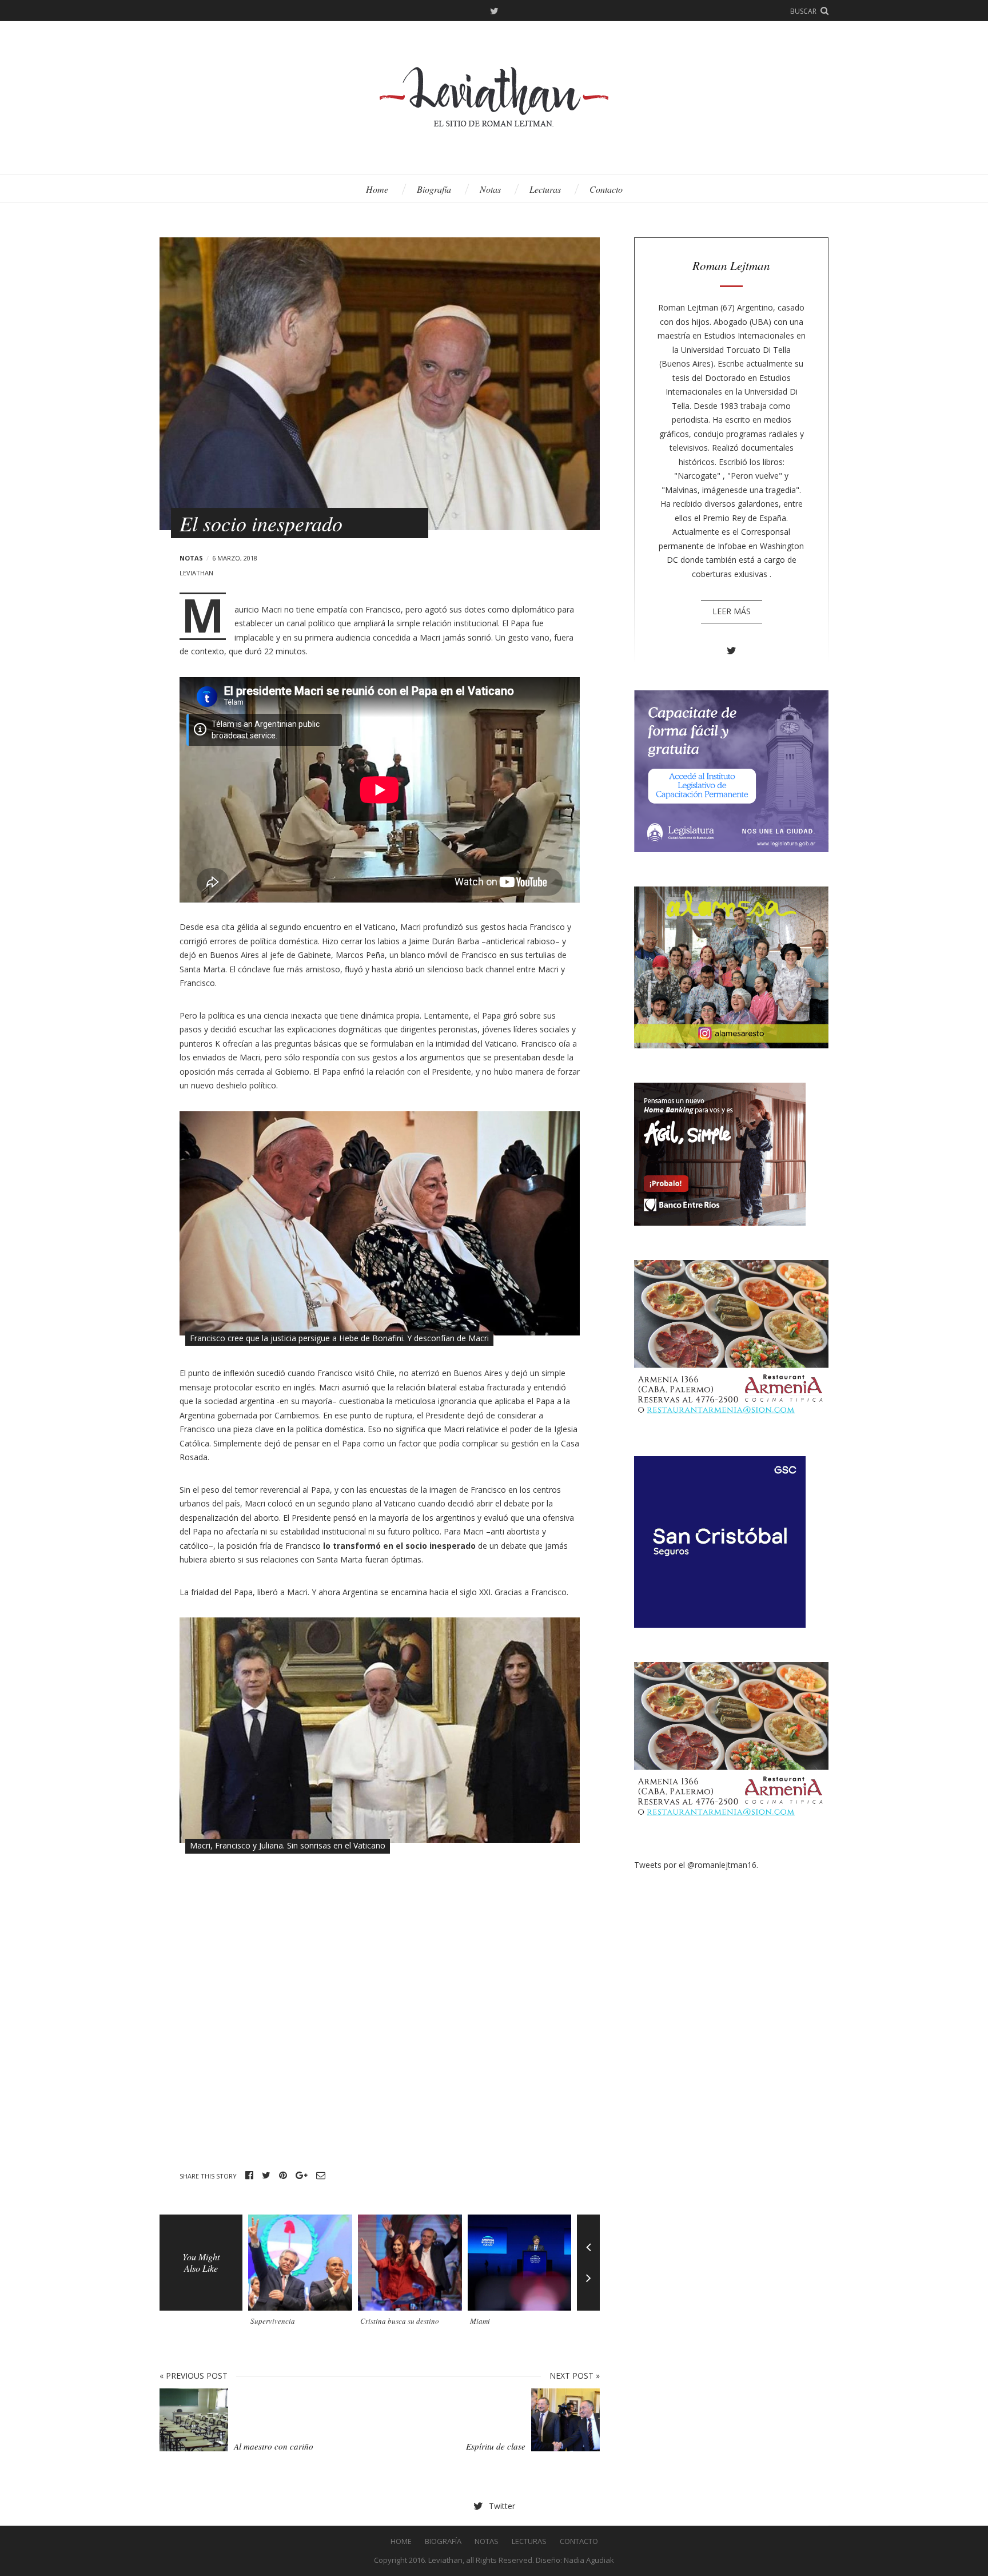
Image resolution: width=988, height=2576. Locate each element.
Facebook (249, 2176)
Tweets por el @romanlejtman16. (696, 1865)
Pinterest (283, 2176)
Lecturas (545, 189)
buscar (803, 11)
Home (377, 189)
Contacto (606, 189)
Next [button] (588, 2287)
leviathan (196, 573)
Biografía (434, 189)
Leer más (732, 611)
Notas (490, 189)
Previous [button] (588, 2239)
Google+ (302, 2176)
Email (321, 2176)
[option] (303, 2274)
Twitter (494, 11)
